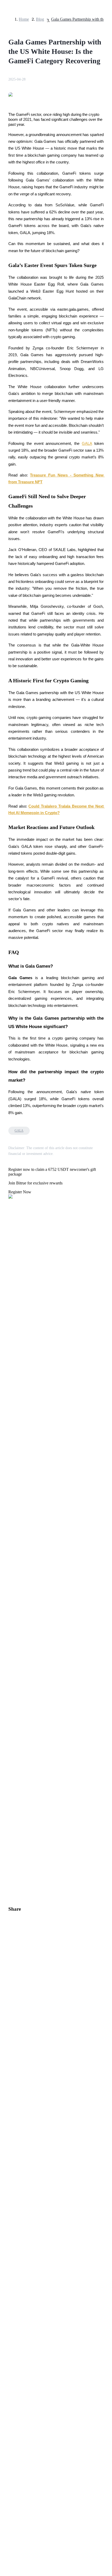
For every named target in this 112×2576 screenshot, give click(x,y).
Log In (8, 1501)
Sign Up (18, 1501)
